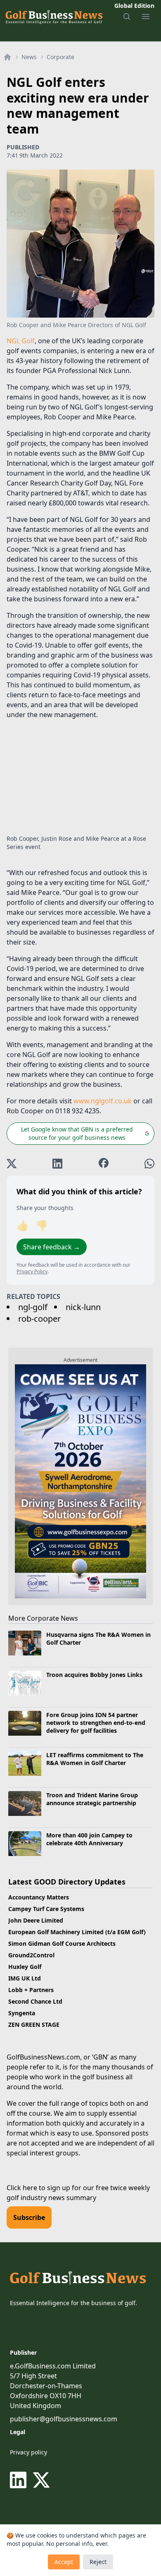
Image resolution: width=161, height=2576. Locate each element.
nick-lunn (83, 1307)
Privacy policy (28, 2452)
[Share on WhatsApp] (149, 1164)
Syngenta (22, 2013)
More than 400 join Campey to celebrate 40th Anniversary (89, 1839)
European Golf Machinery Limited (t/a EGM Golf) (77, 1932)
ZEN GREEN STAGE (34, 2025)
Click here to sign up (38, 2188)
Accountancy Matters (39, 1897)
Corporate (60, 57)
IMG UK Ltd (25, 1978)
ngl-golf (33, 1307)
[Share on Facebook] (104, 1164)
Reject (98, 2562)
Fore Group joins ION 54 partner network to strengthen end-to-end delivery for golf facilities (96, 1723)
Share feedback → (52, 1247)
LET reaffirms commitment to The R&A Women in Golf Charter (95, 1759)
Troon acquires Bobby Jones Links (94, 1675)
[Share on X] (12, 1164)
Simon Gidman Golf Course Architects (62, 1943)
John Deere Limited (36, 1920)
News (29, 57)
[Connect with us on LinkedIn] (20, 2480)
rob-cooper (39, 1319)
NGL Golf (21, 341)
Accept (64, 2562)
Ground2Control (31, 1955)
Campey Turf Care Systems (46, 1909)
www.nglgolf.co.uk (103, 1101)
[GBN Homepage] (54, 17)
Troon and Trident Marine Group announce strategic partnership (92, 1799)
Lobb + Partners (31, 1990)
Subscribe (29, 2217)
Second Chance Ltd (35, 2001)
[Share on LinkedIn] (57, 1164)
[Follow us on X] (41, 2480)
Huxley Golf (25, 1967)
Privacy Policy (32, 1271)
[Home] (7, 57)
